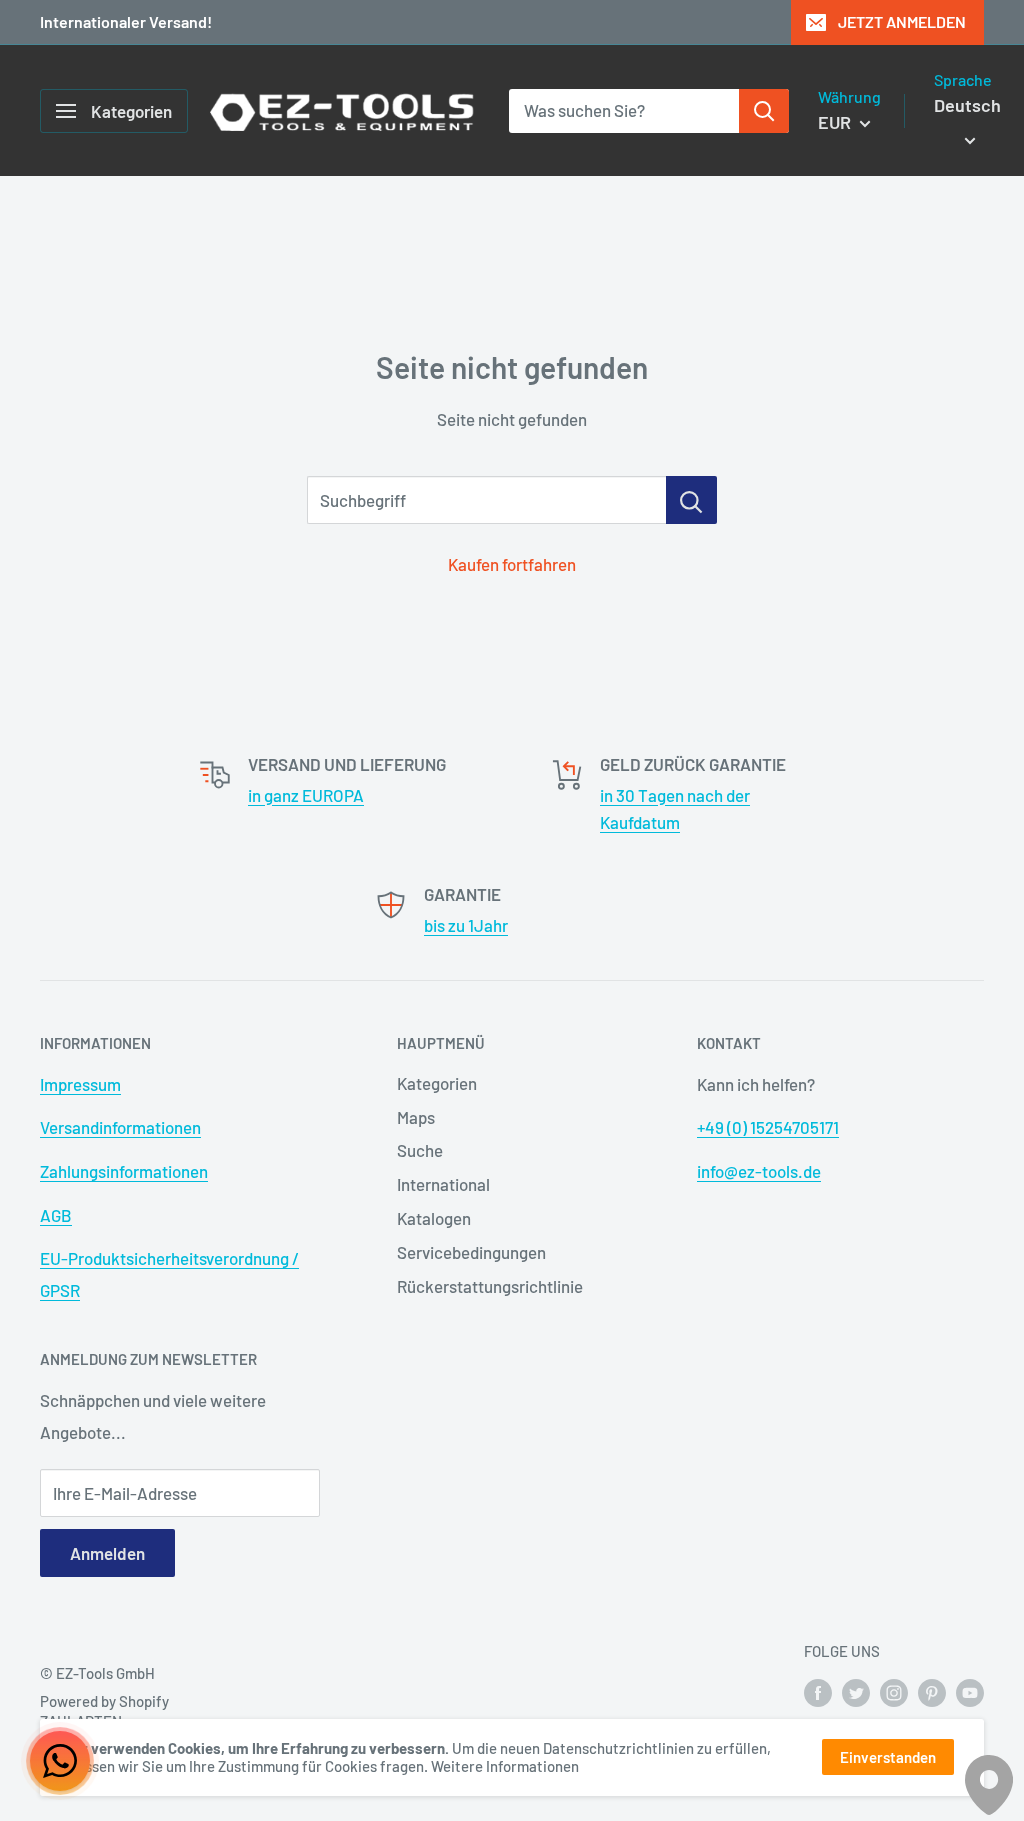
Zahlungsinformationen (124, 1171)
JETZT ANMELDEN (902, 21)
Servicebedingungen (471, 1252)
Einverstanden (888, 1757)
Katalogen (434, 1218)
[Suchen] (764, 111)
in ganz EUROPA (306, 795)
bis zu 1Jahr (466, 925)
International (443, 1184)
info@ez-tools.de (759, 1171)
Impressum (80, 1084)
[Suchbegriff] (691, 500)
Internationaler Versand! (126, 21)
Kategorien (437, 1083)
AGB (56, 1215)
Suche (420, 1150)
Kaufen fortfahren (512, 564)
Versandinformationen (120, 1127)
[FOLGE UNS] (818, 1692)
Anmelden (107, 1553)
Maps (416, 1117)
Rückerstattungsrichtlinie (490, 1286)
